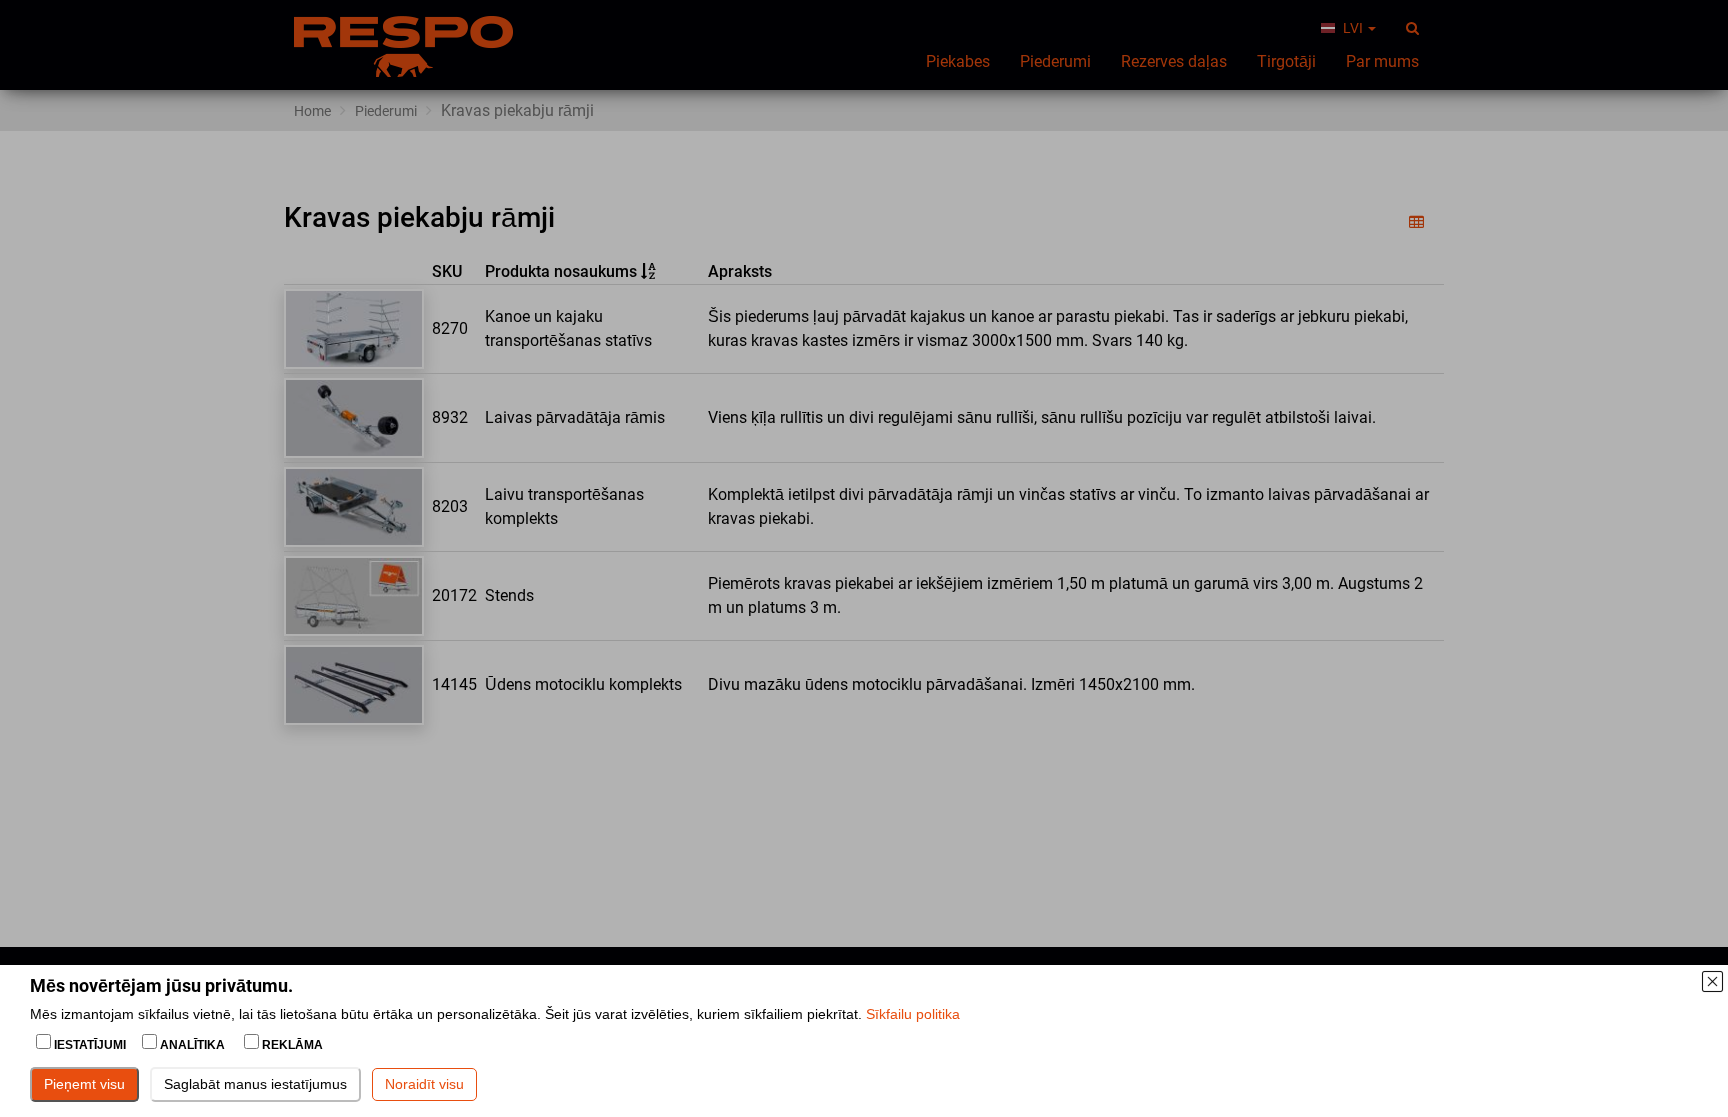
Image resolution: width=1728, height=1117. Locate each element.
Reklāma (291, 1045)
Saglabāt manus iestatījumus (255, 1084)
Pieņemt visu (84, 1084)
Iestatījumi (90, 1045)
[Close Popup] (1712, 981)
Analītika (192, 1045)
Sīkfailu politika (913, 1014)
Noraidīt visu (424, 1084)
